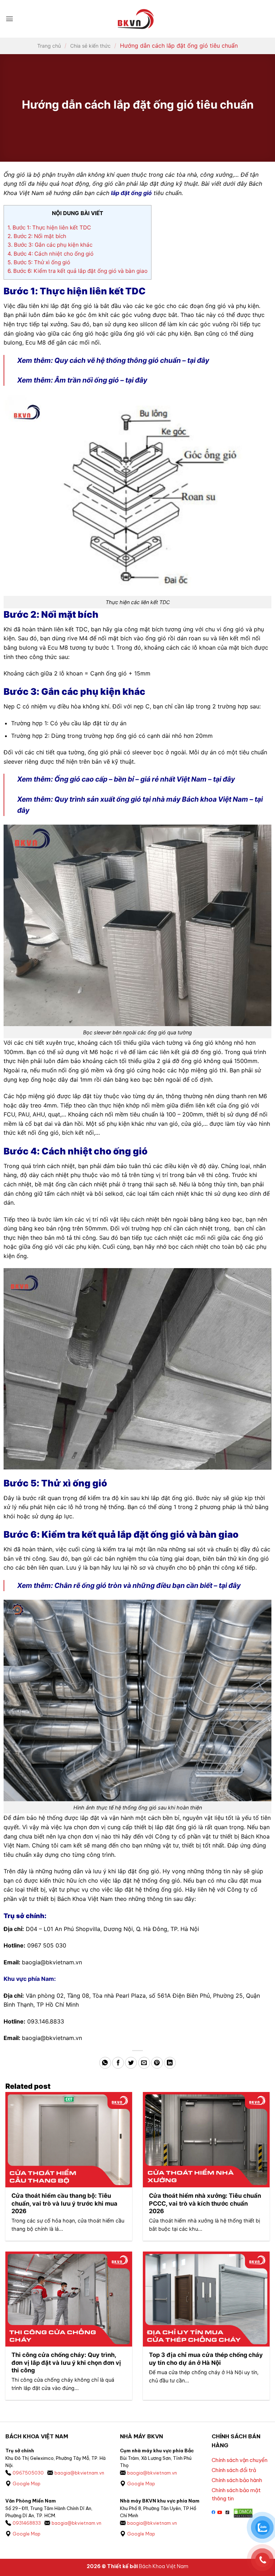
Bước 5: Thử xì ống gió (39, 262)
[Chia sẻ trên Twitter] (131, 2063)
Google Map (26, 2484)
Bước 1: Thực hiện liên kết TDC (49, 227)
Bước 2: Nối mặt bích (37, 236)
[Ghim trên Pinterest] (157, 2063)
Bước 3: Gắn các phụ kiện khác (50, 245)
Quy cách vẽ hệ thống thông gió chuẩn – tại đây (132, 360)
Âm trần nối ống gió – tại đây (101, 380)
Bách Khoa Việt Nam (164, 2566)
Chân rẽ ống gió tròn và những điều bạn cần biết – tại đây (148, 1585)
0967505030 (28, 2473)
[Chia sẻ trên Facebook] (118, 2063)
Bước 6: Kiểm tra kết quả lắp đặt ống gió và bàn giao (78, 271)
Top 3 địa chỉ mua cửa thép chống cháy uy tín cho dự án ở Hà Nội (206, 2359)
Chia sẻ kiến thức (90, 46)
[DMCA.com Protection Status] (243, 2513)
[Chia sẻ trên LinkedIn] (170, 2063)
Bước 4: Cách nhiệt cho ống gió (50, 254)
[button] (9, 19)
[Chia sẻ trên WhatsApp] (105, 2063)
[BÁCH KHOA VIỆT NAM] (136, 19)
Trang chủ (49, 46)
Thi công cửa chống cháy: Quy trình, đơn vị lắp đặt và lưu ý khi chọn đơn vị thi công (66, 2362)
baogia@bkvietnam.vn (79, 2473)
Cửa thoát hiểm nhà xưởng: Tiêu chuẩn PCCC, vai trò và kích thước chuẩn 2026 (205, 2203)
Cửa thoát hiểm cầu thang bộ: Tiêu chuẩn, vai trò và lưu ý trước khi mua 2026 (64, 2203)
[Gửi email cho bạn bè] (144, 2063)
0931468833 (27, 2523)
